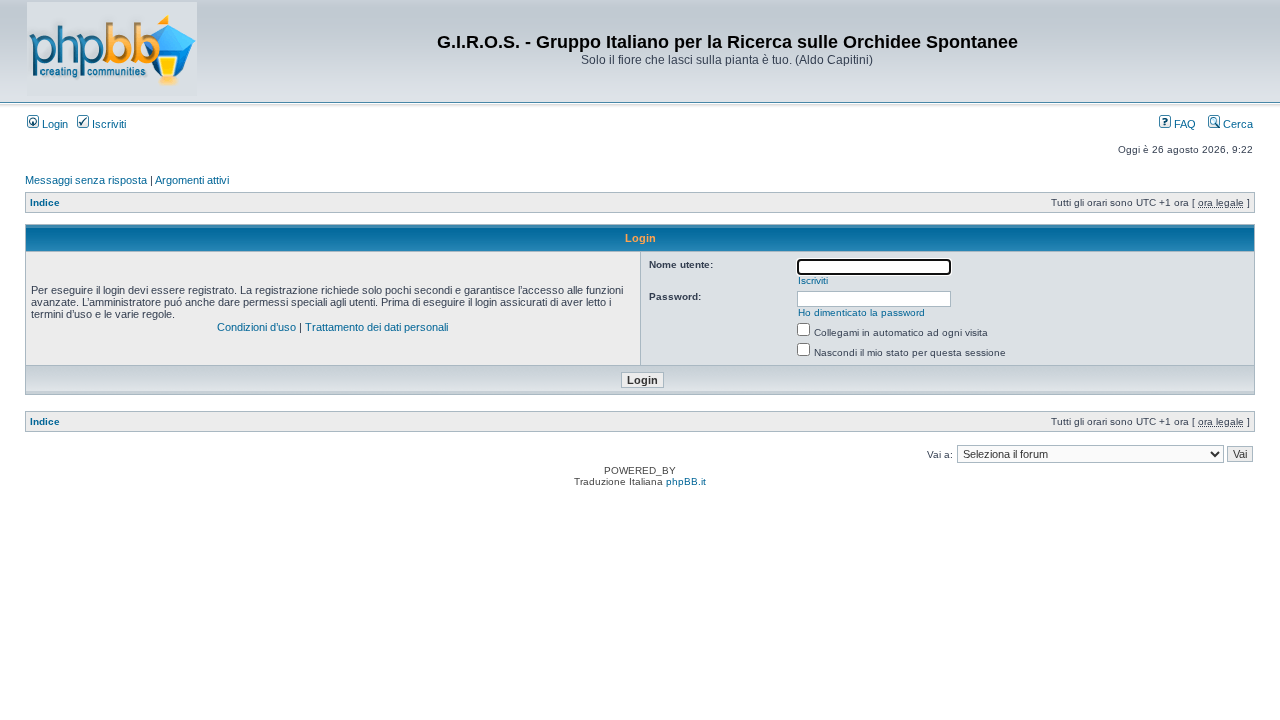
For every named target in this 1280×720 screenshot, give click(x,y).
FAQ (1183, 124)
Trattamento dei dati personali (376, 327)
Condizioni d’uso (256, 327)
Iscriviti (107, 124)
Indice (45, 202)
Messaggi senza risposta (86, 180)
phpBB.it (686, 481)
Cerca (1236, 124)
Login (53, 124)
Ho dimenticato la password (861, 312)
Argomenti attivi (192, 180)
